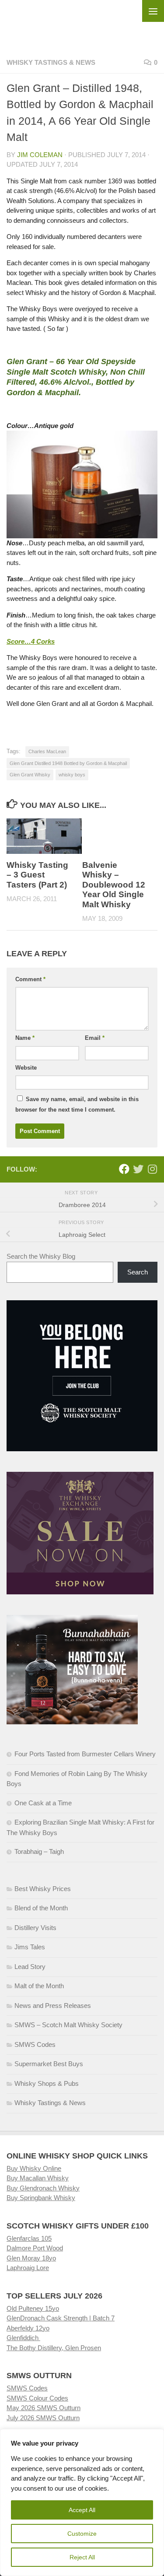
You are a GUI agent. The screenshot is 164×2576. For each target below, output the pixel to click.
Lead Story (30, 1967)
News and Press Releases (53, 2006)
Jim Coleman (40, 155)
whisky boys (72, 775)
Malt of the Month (39, 1986)
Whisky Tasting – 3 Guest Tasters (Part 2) (37, 875)
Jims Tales (30, 1947)
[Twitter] (138, 1169)
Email (95, 1038)
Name (25, 1038)
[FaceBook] (124, 1169)
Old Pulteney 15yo (33, 2308)
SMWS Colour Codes (37, 2398)
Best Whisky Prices (43, 1889)
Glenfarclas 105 (29, 2238)
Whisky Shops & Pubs (47, 2083)
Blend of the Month (41, 1908)
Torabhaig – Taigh (39, 1851)
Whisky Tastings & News (51, 62)
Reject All (82, 2557)
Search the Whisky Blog (41, 1256)
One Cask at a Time (43, 1803)
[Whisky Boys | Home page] (82, 22)
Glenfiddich (23, 2338)
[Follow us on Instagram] (152, 1169)
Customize (82, 2534)
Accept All (82, 2510)
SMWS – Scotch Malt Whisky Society (68, 2025)
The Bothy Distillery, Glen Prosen (54, 2348)
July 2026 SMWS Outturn (43, 2418)
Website (26, 1068)
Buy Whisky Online (34, 2168)
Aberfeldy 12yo (28, 2328)
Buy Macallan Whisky (38, 2178)
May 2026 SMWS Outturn (44, 2408)
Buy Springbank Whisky (41, 2198)
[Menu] (153, 11)
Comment (30, 979)
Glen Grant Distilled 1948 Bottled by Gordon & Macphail (68, 763)
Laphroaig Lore (28, 2268)
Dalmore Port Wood (35, 2248)
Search (138, 1272)
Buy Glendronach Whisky (43, 2188)
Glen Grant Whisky (30, 775)
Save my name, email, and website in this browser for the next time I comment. (77, 1104)
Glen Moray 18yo (31, 2258)
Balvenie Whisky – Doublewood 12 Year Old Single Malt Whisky (114, 885)
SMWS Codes (35, 2044)
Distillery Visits (35, 1928)
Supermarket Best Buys (49, 2064)
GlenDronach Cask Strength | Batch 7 (61, 2318)
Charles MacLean (47, 751)
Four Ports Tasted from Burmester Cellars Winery (85, 1754)
